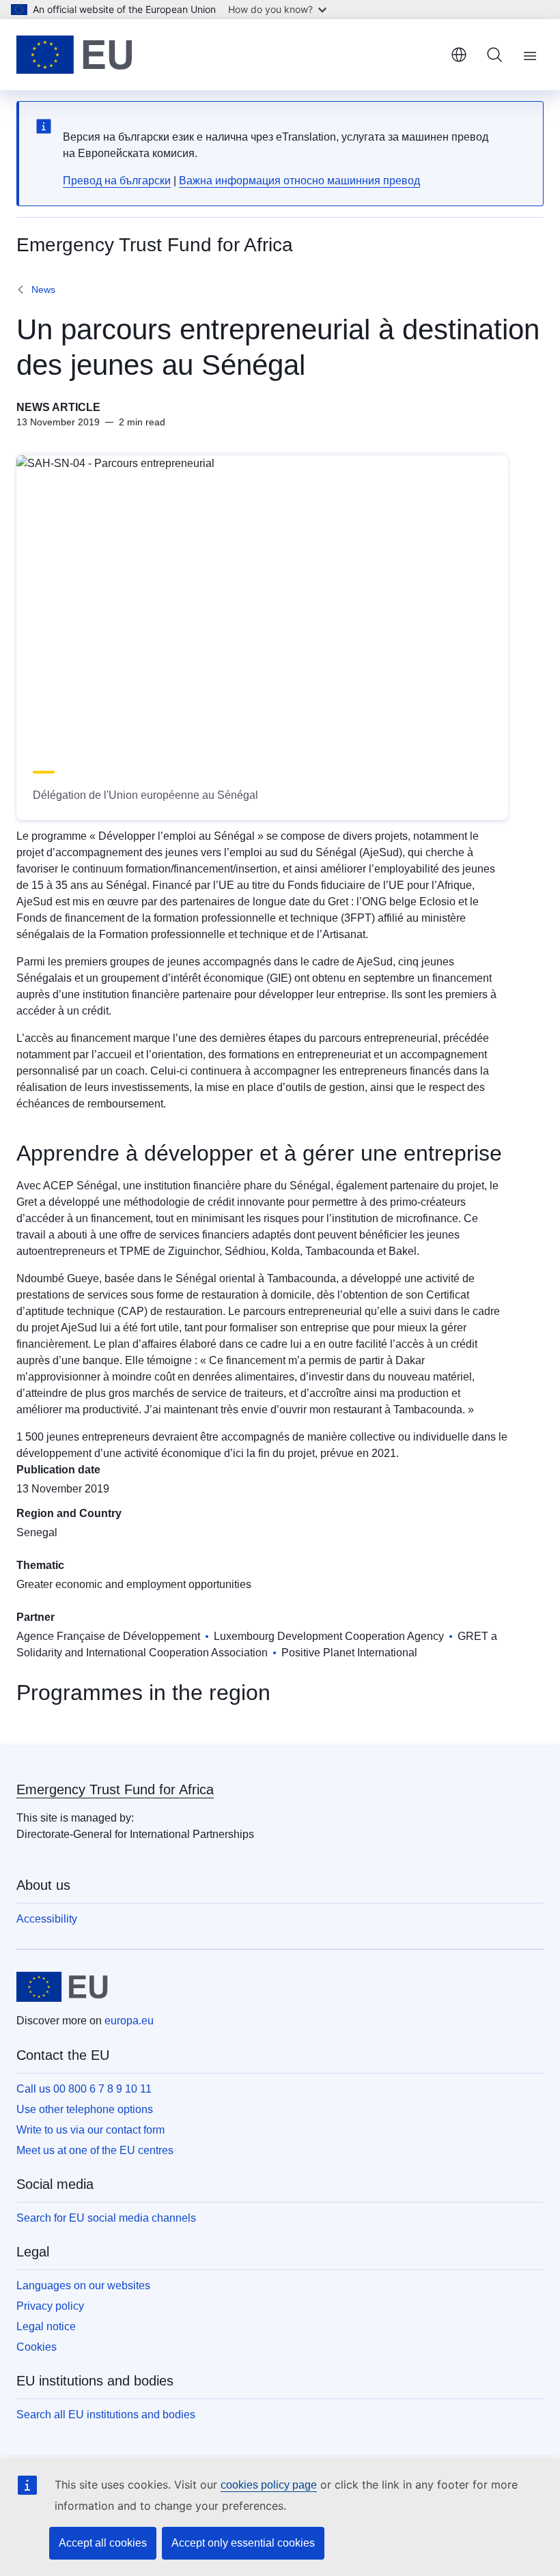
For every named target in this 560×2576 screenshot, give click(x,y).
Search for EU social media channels (106, 2218)
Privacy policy (50, 2306)
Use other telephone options (85, 2109)
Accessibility (47, 1919)
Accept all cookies (103, 2543)
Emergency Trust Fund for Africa (115, 1789)
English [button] (459, 55)
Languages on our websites (83, 2285)
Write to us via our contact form (90, 2130)
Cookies (37, 2347)
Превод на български (117, 181)
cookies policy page (269, 2485)
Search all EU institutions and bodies (106, 2415)
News (43, 289)
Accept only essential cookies (243, 2543)
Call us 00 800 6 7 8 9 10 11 (84, 2089)
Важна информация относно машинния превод (299, 181)
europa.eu (129, 2021)
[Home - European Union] (74, 55)
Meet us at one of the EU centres (95, 2150)
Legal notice (46, 2326)
